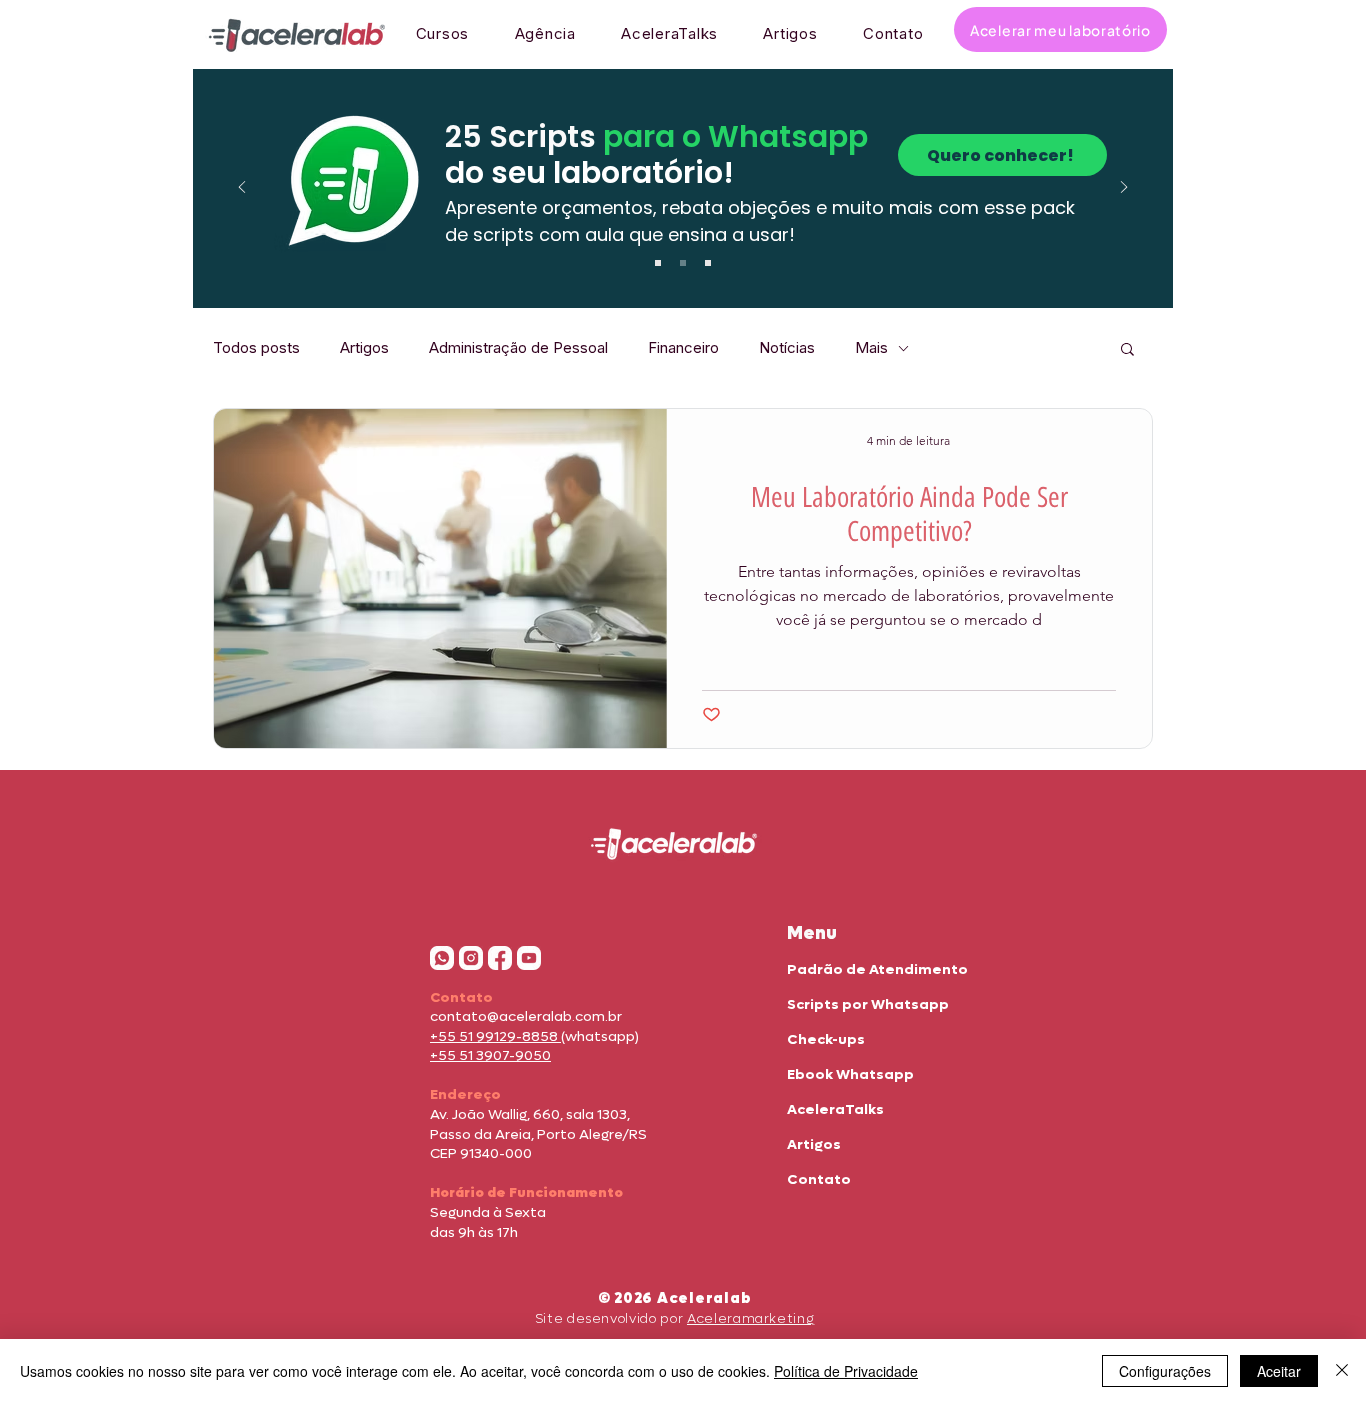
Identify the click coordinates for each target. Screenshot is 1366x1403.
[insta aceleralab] (471, 958)
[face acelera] (500, 958)
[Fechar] (1342, 1371)
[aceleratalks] (529, 958)
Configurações (1165, 1371)
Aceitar (1279, 1371)
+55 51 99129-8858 (495, 1036)
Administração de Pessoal (518, 348)
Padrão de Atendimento (877, 969)
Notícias (787, 348)
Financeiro (683, 348)
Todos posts (256, 348)
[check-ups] (708, 263)
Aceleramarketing (750, 1318)
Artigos (364, 348)
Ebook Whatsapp (850, 1074)
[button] (1127, 350)
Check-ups (826, 1039)
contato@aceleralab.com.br (526, 1016)
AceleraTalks (835, 1109)
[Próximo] (1124, 188)
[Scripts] (683, 263)
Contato (819, 1179)
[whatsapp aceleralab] (442, 958)
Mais (871, 348)
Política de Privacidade (846, 1371)
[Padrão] (658, 263)
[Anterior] (242, 188)
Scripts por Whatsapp (868, 1004)
